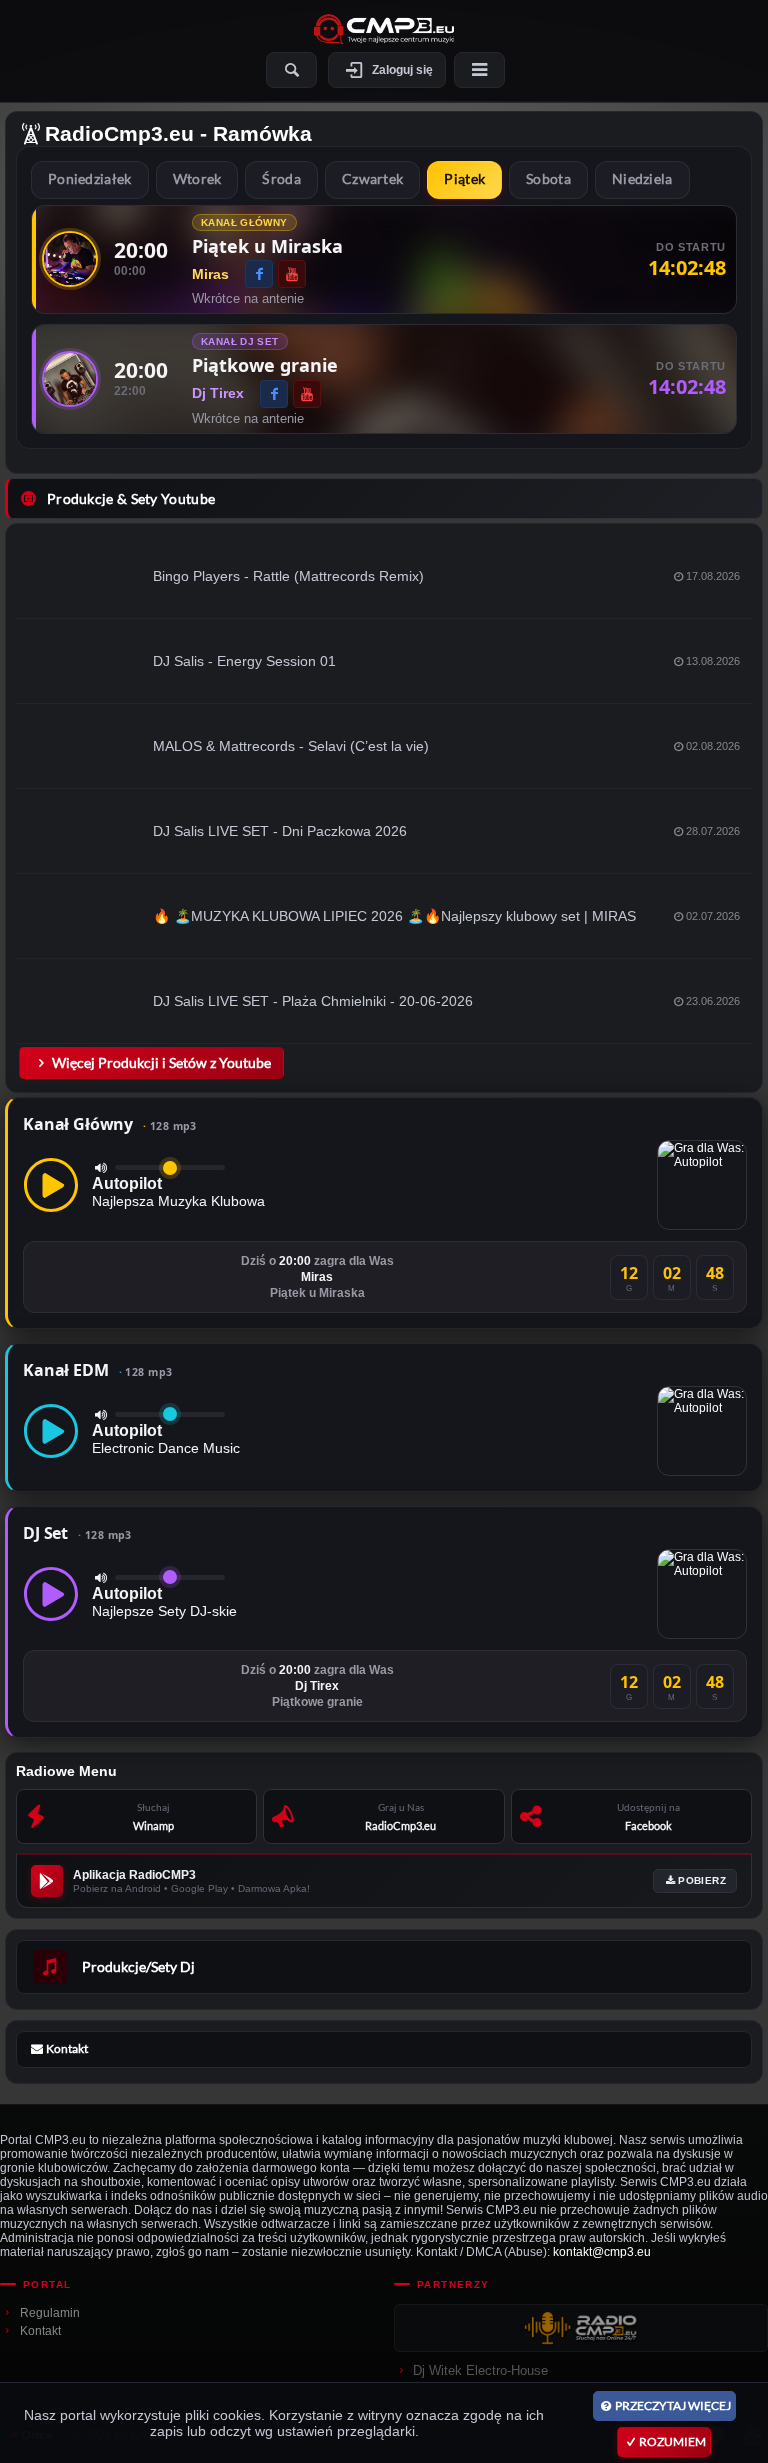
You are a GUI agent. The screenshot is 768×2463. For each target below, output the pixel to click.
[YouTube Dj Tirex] (307, 394)
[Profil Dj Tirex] (70, 379)
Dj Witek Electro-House (480, 2370)
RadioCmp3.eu (119, 133)
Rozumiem (672, 2441)
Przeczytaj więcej (673, 2405)
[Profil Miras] (70, 259)
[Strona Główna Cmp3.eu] (384, 29)
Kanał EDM (97, 1370)
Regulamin (50, 2313)
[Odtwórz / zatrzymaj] (51, 1185)
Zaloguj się (402, 70)
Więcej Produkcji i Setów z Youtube (161, 1062)
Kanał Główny (110, 1124)
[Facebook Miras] (259, 274)
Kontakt (40, 2331)
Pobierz (702, 1880)
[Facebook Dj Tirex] (274, 394)
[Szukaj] (291, 70)
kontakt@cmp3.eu (602, 2252)
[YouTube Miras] (292, 274)
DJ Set (77, 1533)
